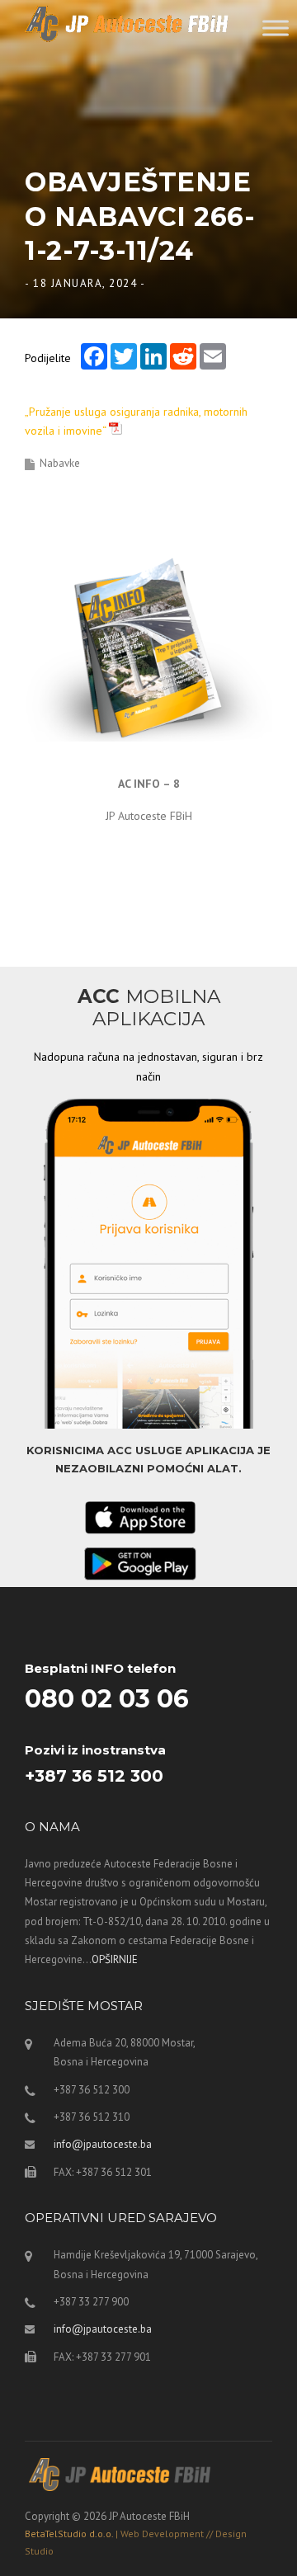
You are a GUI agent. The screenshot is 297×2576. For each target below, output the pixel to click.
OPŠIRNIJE (115, 1959)
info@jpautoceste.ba (103, 2144)
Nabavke (60, 463)
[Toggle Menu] (276, 28)
